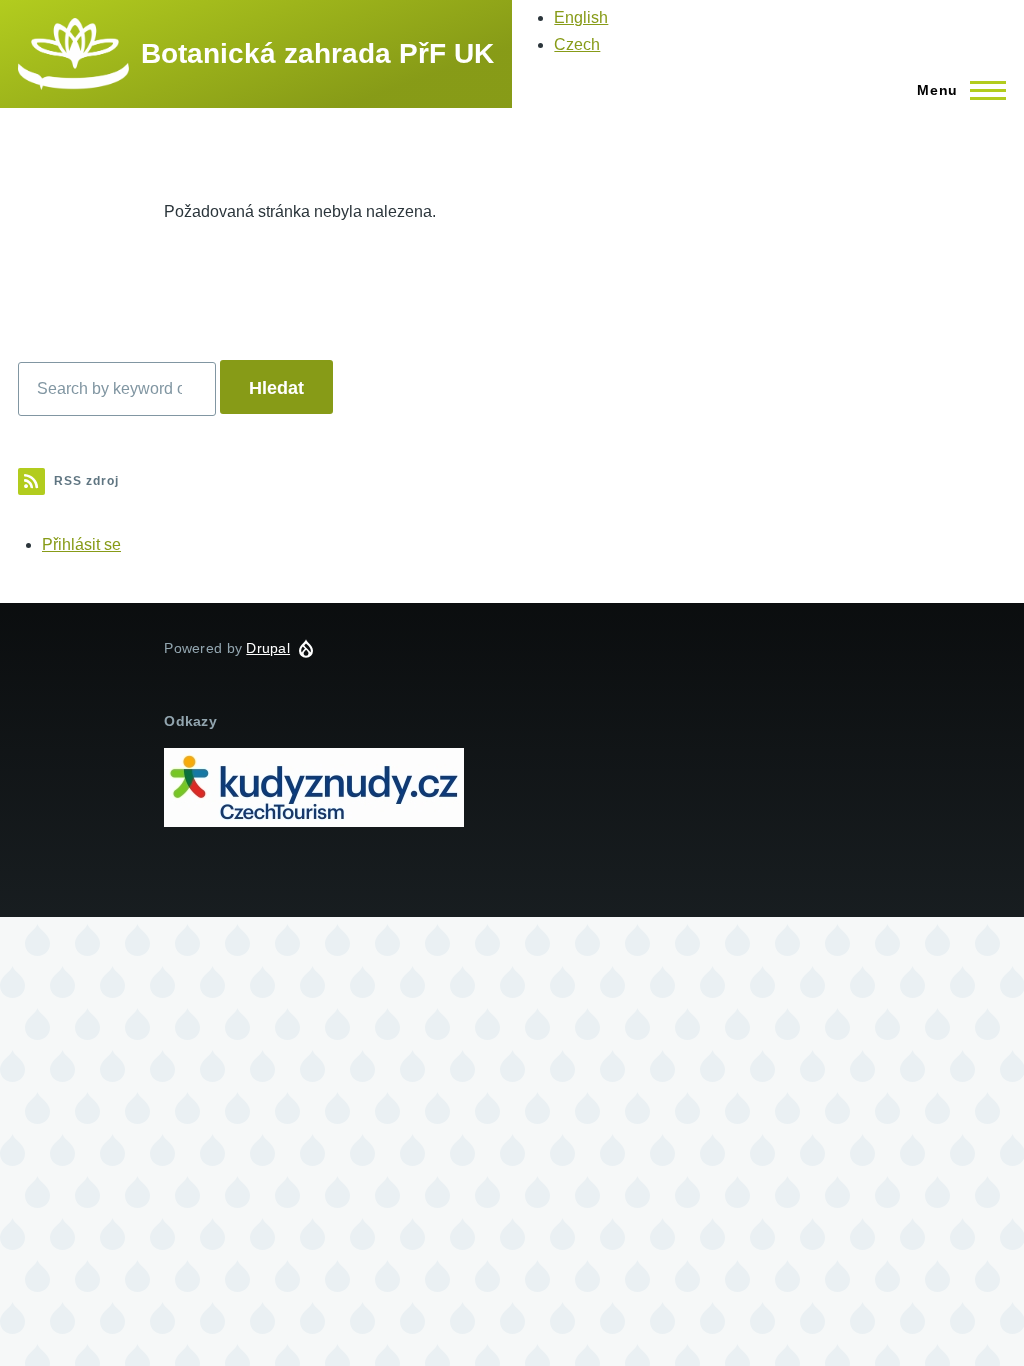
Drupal (268, 648)
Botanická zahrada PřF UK (317, 53)
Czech (577, 44)
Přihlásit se (81, 544)
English (581, 17)
